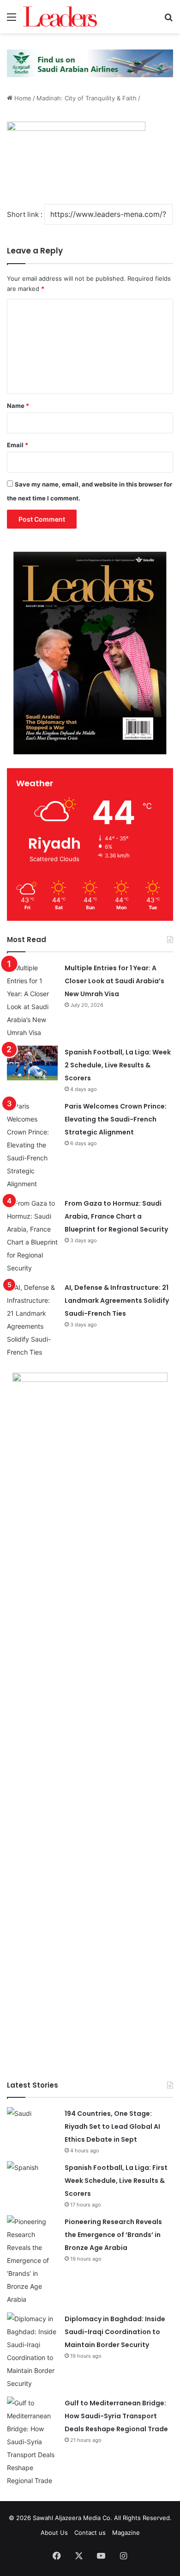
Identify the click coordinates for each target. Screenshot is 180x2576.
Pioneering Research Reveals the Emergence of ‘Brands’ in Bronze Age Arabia (113, 2235)
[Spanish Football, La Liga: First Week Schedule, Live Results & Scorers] (32, 2179)
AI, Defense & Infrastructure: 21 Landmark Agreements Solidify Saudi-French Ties (117, 1300)
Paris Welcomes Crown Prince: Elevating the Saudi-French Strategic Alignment (116, 1119)
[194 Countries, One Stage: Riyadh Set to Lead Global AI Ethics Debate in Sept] (32, 2124)
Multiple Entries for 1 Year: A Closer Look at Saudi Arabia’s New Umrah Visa (114, 981)
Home (22, 98)
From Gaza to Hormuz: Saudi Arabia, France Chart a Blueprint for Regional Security (116, 1216)
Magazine (126, 2533)
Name (18, 406)
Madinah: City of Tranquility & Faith (87, 98)
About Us (54, 2533)
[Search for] (168, 20)
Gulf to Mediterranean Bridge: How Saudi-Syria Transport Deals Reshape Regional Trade (116, 2416)
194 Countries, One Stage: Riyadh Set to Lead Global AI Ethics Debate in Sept (112, 2126)
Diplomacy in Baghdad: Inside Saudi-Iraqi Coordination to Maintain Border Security (115, 2332)
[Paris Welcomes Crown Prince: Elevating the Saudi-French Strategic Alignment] (32, 1145)
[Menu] (12, 20)
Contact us (90, 2533)
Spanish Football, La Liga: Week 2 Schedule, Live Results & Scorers (118, 1065)
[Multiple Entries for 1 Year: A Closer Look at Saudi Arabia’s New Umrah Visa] (32, 1000)
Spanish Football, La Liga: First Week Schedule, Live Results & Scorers (116, 2181)
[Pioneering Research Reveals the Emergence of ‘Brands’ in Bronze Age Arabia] (32, 2261)
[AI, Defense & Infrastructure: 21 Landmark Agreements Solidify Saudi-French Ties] (32, 1320)
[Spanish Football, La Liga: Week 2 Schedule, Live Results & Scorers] (32, 1063)
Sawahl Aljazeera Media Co (72, 2518)
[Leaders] (60, 17)
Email (18, 445)
